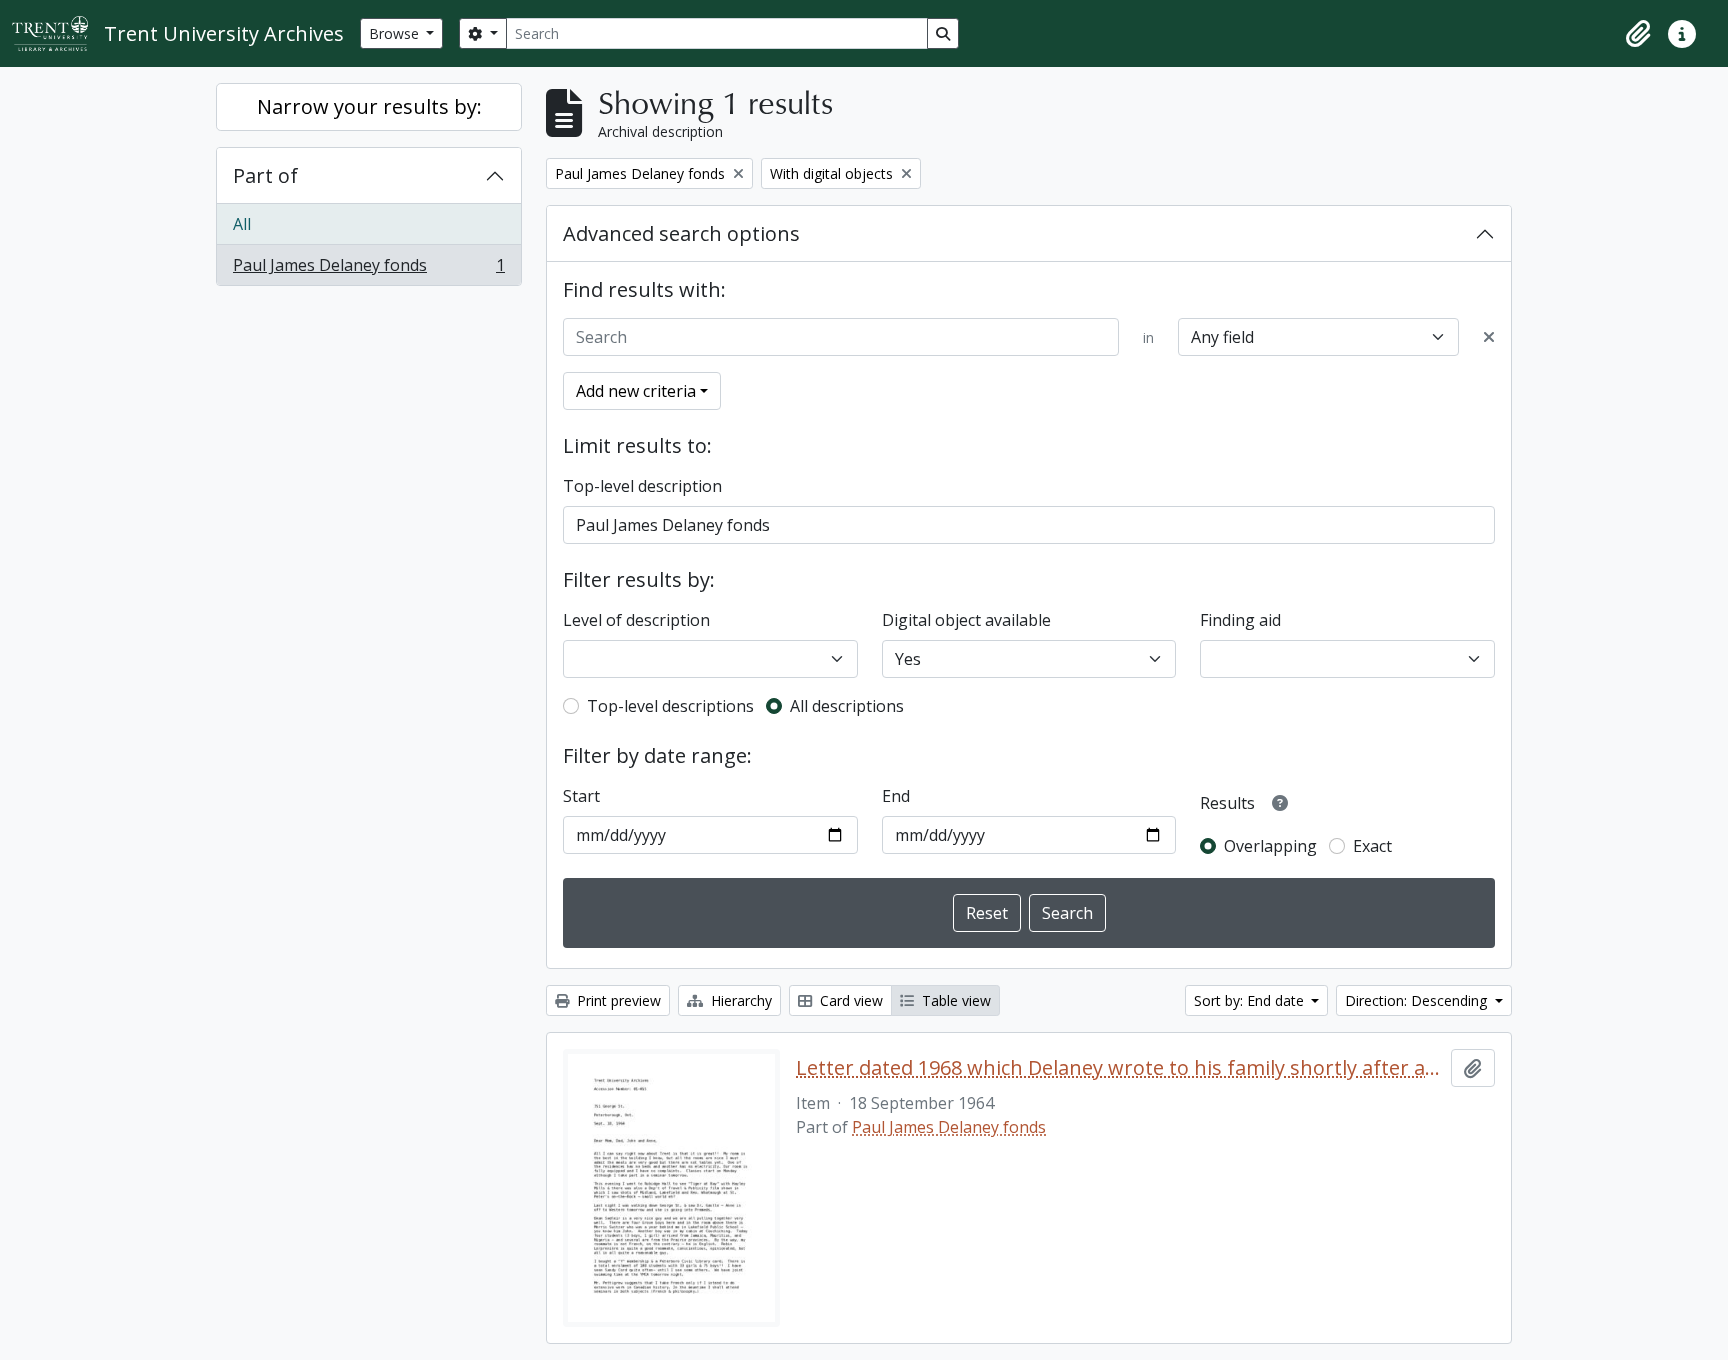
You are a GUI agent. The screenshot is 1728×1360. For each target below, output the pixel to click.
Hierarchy (739, 1000)
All (242, 224)
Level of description (636, 620)
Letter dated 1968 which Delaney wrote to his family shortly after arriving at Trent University (1119, 1068)
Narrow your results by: (369, 106)
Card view (849, 1000)
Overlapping (1270, 846)
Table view (954, 1000)
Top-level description (642, 486)
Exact (1372, 846)
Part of (265, 175)
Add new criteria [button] (636, 391)
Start (581, 796)
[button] (1638, 34)
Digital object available (966, 620)
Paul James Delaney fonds (368, 269)
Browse (396, 33)
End (896, 796)
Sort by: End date (1251, 1000)
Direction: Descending (1418, 1000)
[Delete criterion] (1489, 337)
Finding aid (1240, 620)
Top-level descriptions (670, 706)
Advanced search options (681, 233)
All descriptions (847, 706)
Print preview (617, 1000)
